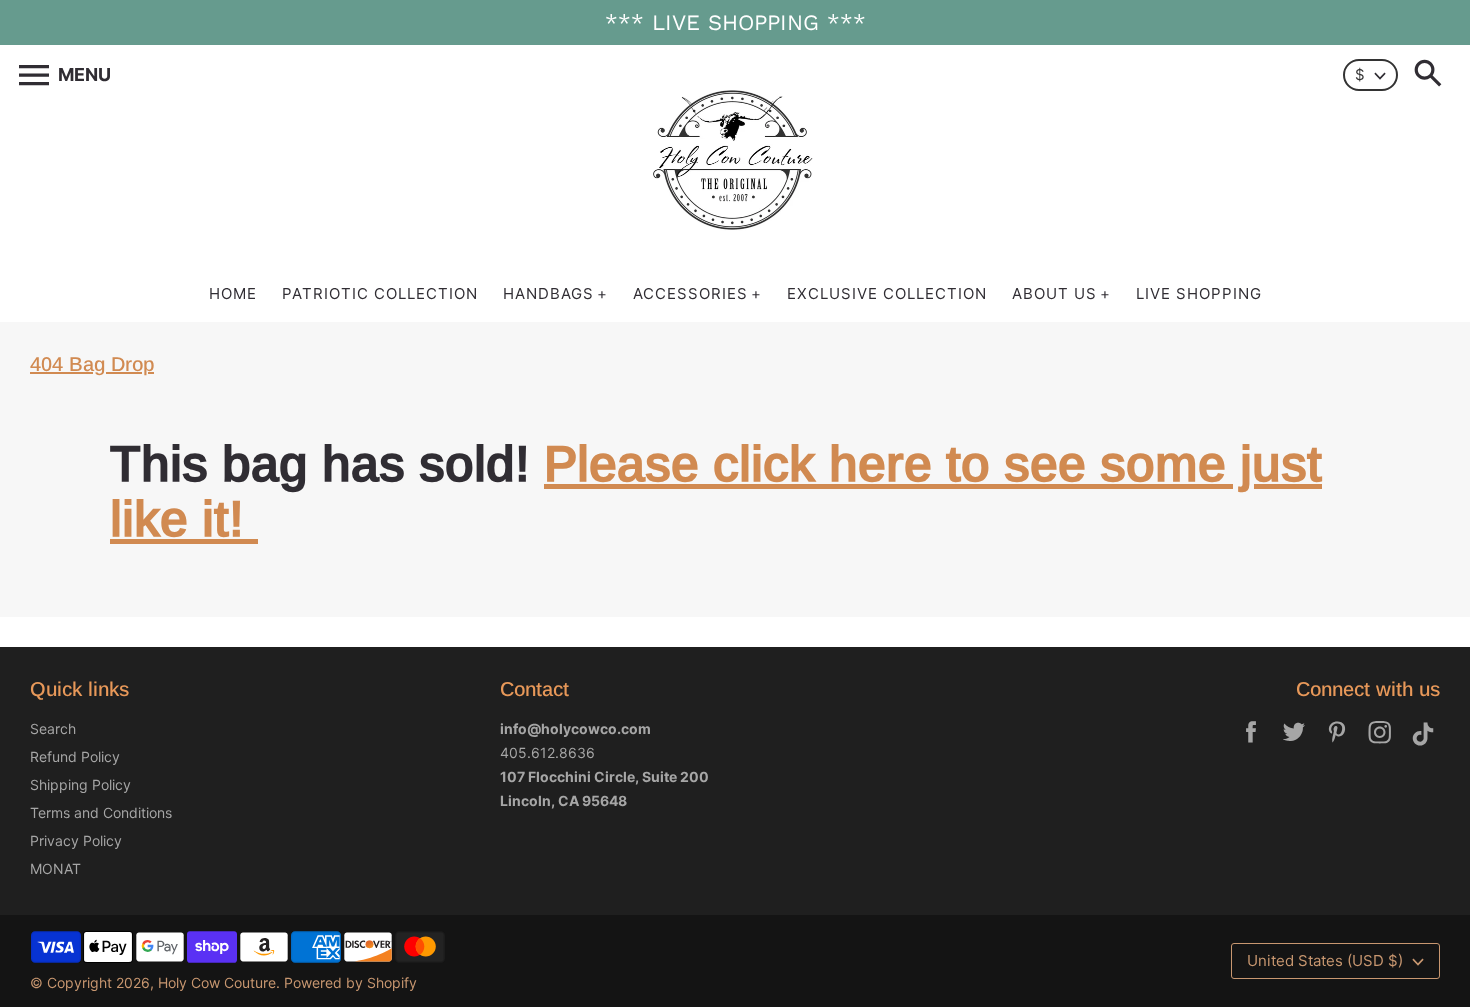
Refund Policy (75, 756)
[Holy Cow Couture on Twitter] (1294, 745)
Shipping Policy (80, 784)
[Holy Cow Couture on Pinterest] (1337, 745)
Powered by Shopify (350, 982)
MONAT (55, 868)
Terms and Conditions (101, 812)
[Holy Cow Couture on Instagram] (1380, 745)
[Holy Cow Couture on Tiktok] (1423, 745)
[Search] (1432, 75)
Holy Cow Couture (217, 982)
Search (53, 728)
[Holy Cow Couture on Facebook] (1251, 745)
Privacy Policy (76, 840)
